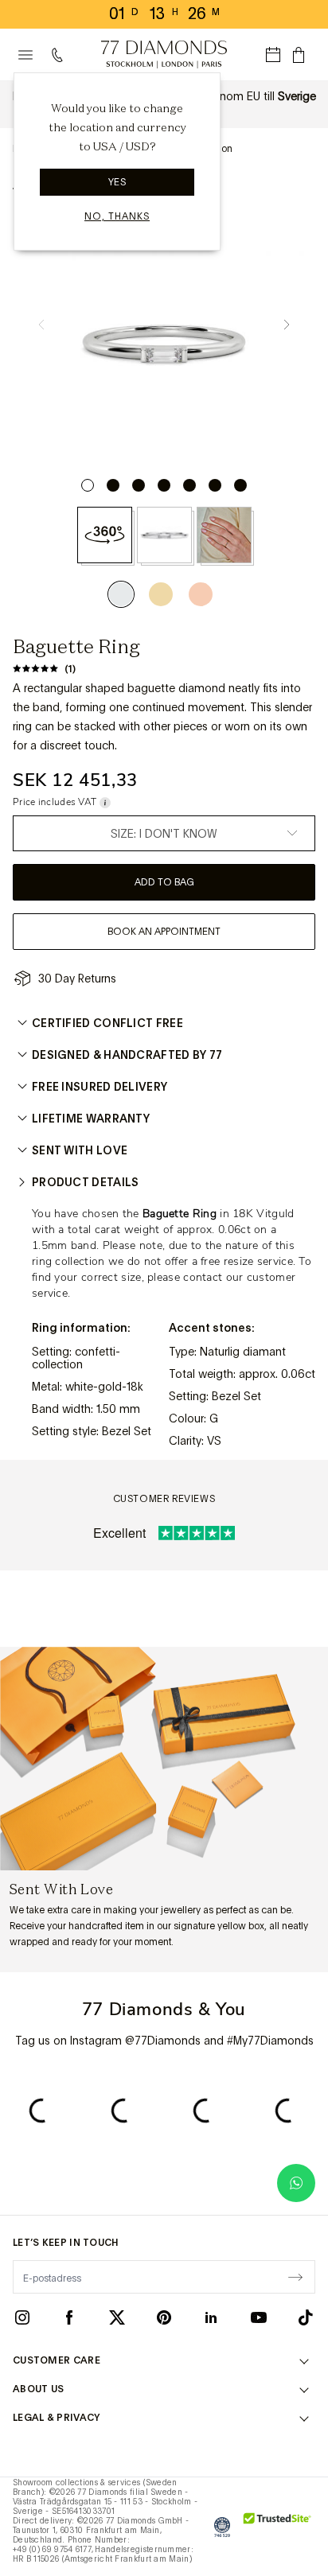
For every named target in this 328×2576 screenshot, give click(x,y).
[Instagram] (22, 2317)
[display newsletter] (295, 2276)
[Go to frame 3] (139, 485)
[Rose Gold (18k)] (201, 594)
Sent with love (80, 1150)
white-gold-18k (104, 1387)
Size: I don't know (164, 834)
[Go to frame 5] (189, 485)
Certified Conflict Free (107, 1023)
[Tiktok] (306, 2317)
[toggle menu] (25, 55)
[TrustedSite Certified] (277, 2527)
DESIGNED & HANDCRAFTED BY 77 (127, 1055)
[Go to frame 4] (164, 485)
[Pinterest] (164, 2317)
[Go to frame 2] (113, 485)
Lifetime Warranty (91, 1119)
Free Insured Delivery (100, 1087)
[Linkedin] (211, 2317)
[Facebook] (69, 2317)
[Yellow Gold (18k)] (161, 594)
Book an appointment (164, 932)
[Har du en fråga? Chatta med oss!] (296, 2183)
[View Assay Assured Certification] (222, 2527)
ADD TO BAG (164, 882)
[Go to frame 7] (240, 485)
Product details (86, 1182)
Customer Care (57, 2360)
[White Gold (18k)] (125, 594)
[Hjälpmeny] (61, 55)
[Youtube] (259, 2317)
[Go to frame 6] (215, 485)
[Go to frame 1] (88, 485)
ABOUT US (38, 2389)
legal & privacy (57, 2418)
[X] (117, 2317)
